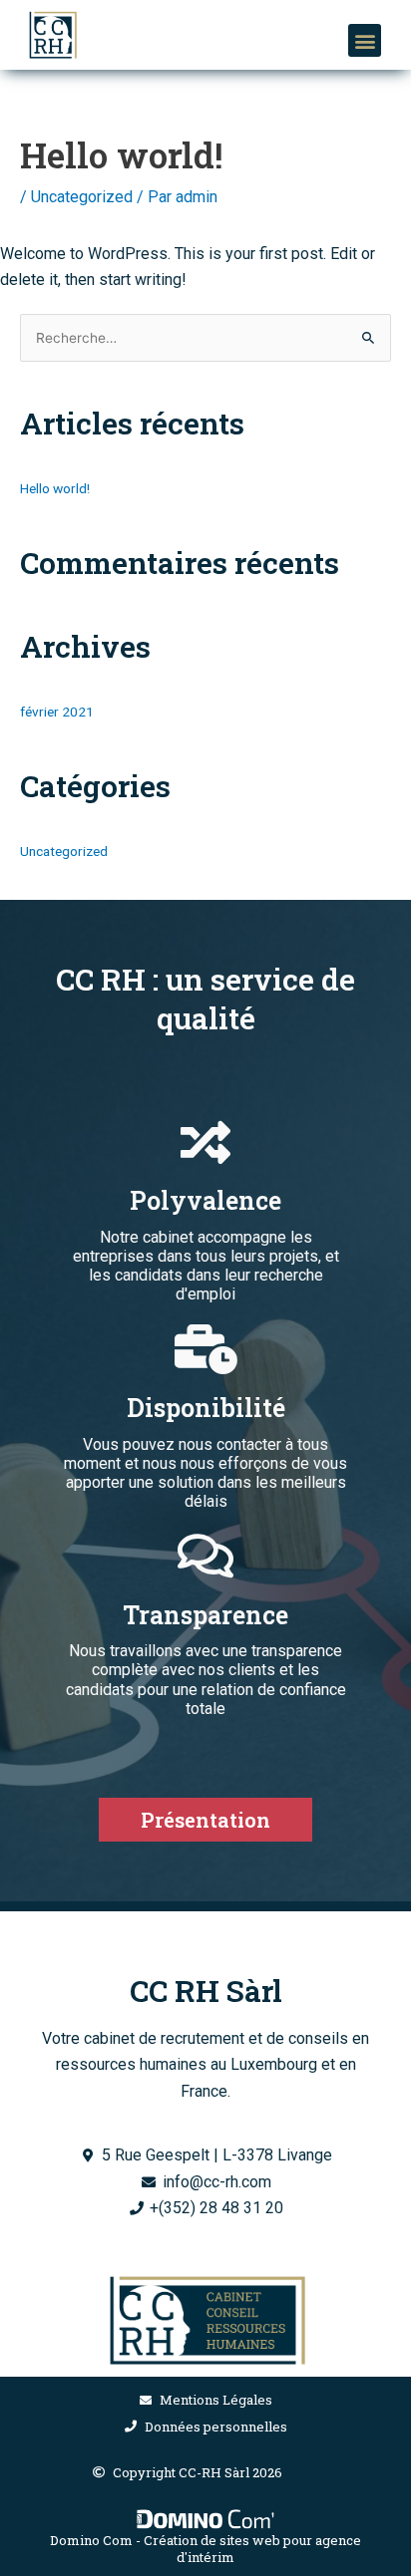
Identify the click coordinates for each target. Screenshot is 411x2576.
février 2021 (57, 712)
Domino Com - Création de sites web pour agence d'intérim (205, 2549)
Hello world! (55, 488)
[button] (365, 40)
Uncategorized (82, 197)
